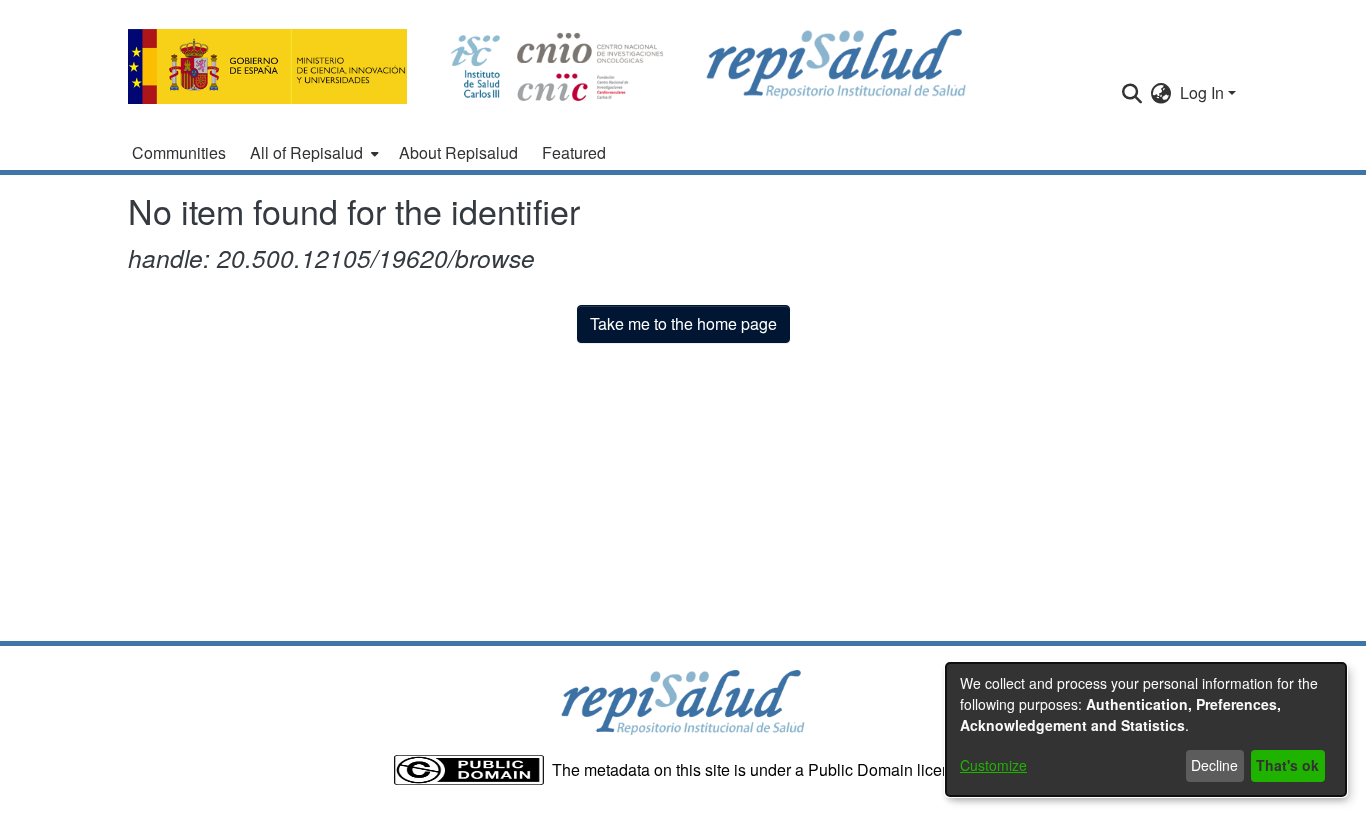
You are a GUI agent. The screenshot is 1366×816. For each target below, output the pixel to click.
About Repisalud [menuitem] (458, 152)
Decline (1214, 765)
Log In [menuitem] (1202, 92)
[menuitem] (312, 153)
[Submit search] (1132, 93)
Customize (993, 765)
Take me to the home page (683, 323)
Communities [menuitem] (179, 152)
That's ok (1287, 765)
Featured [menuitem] (574, 152)
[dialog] (1146, 729)
